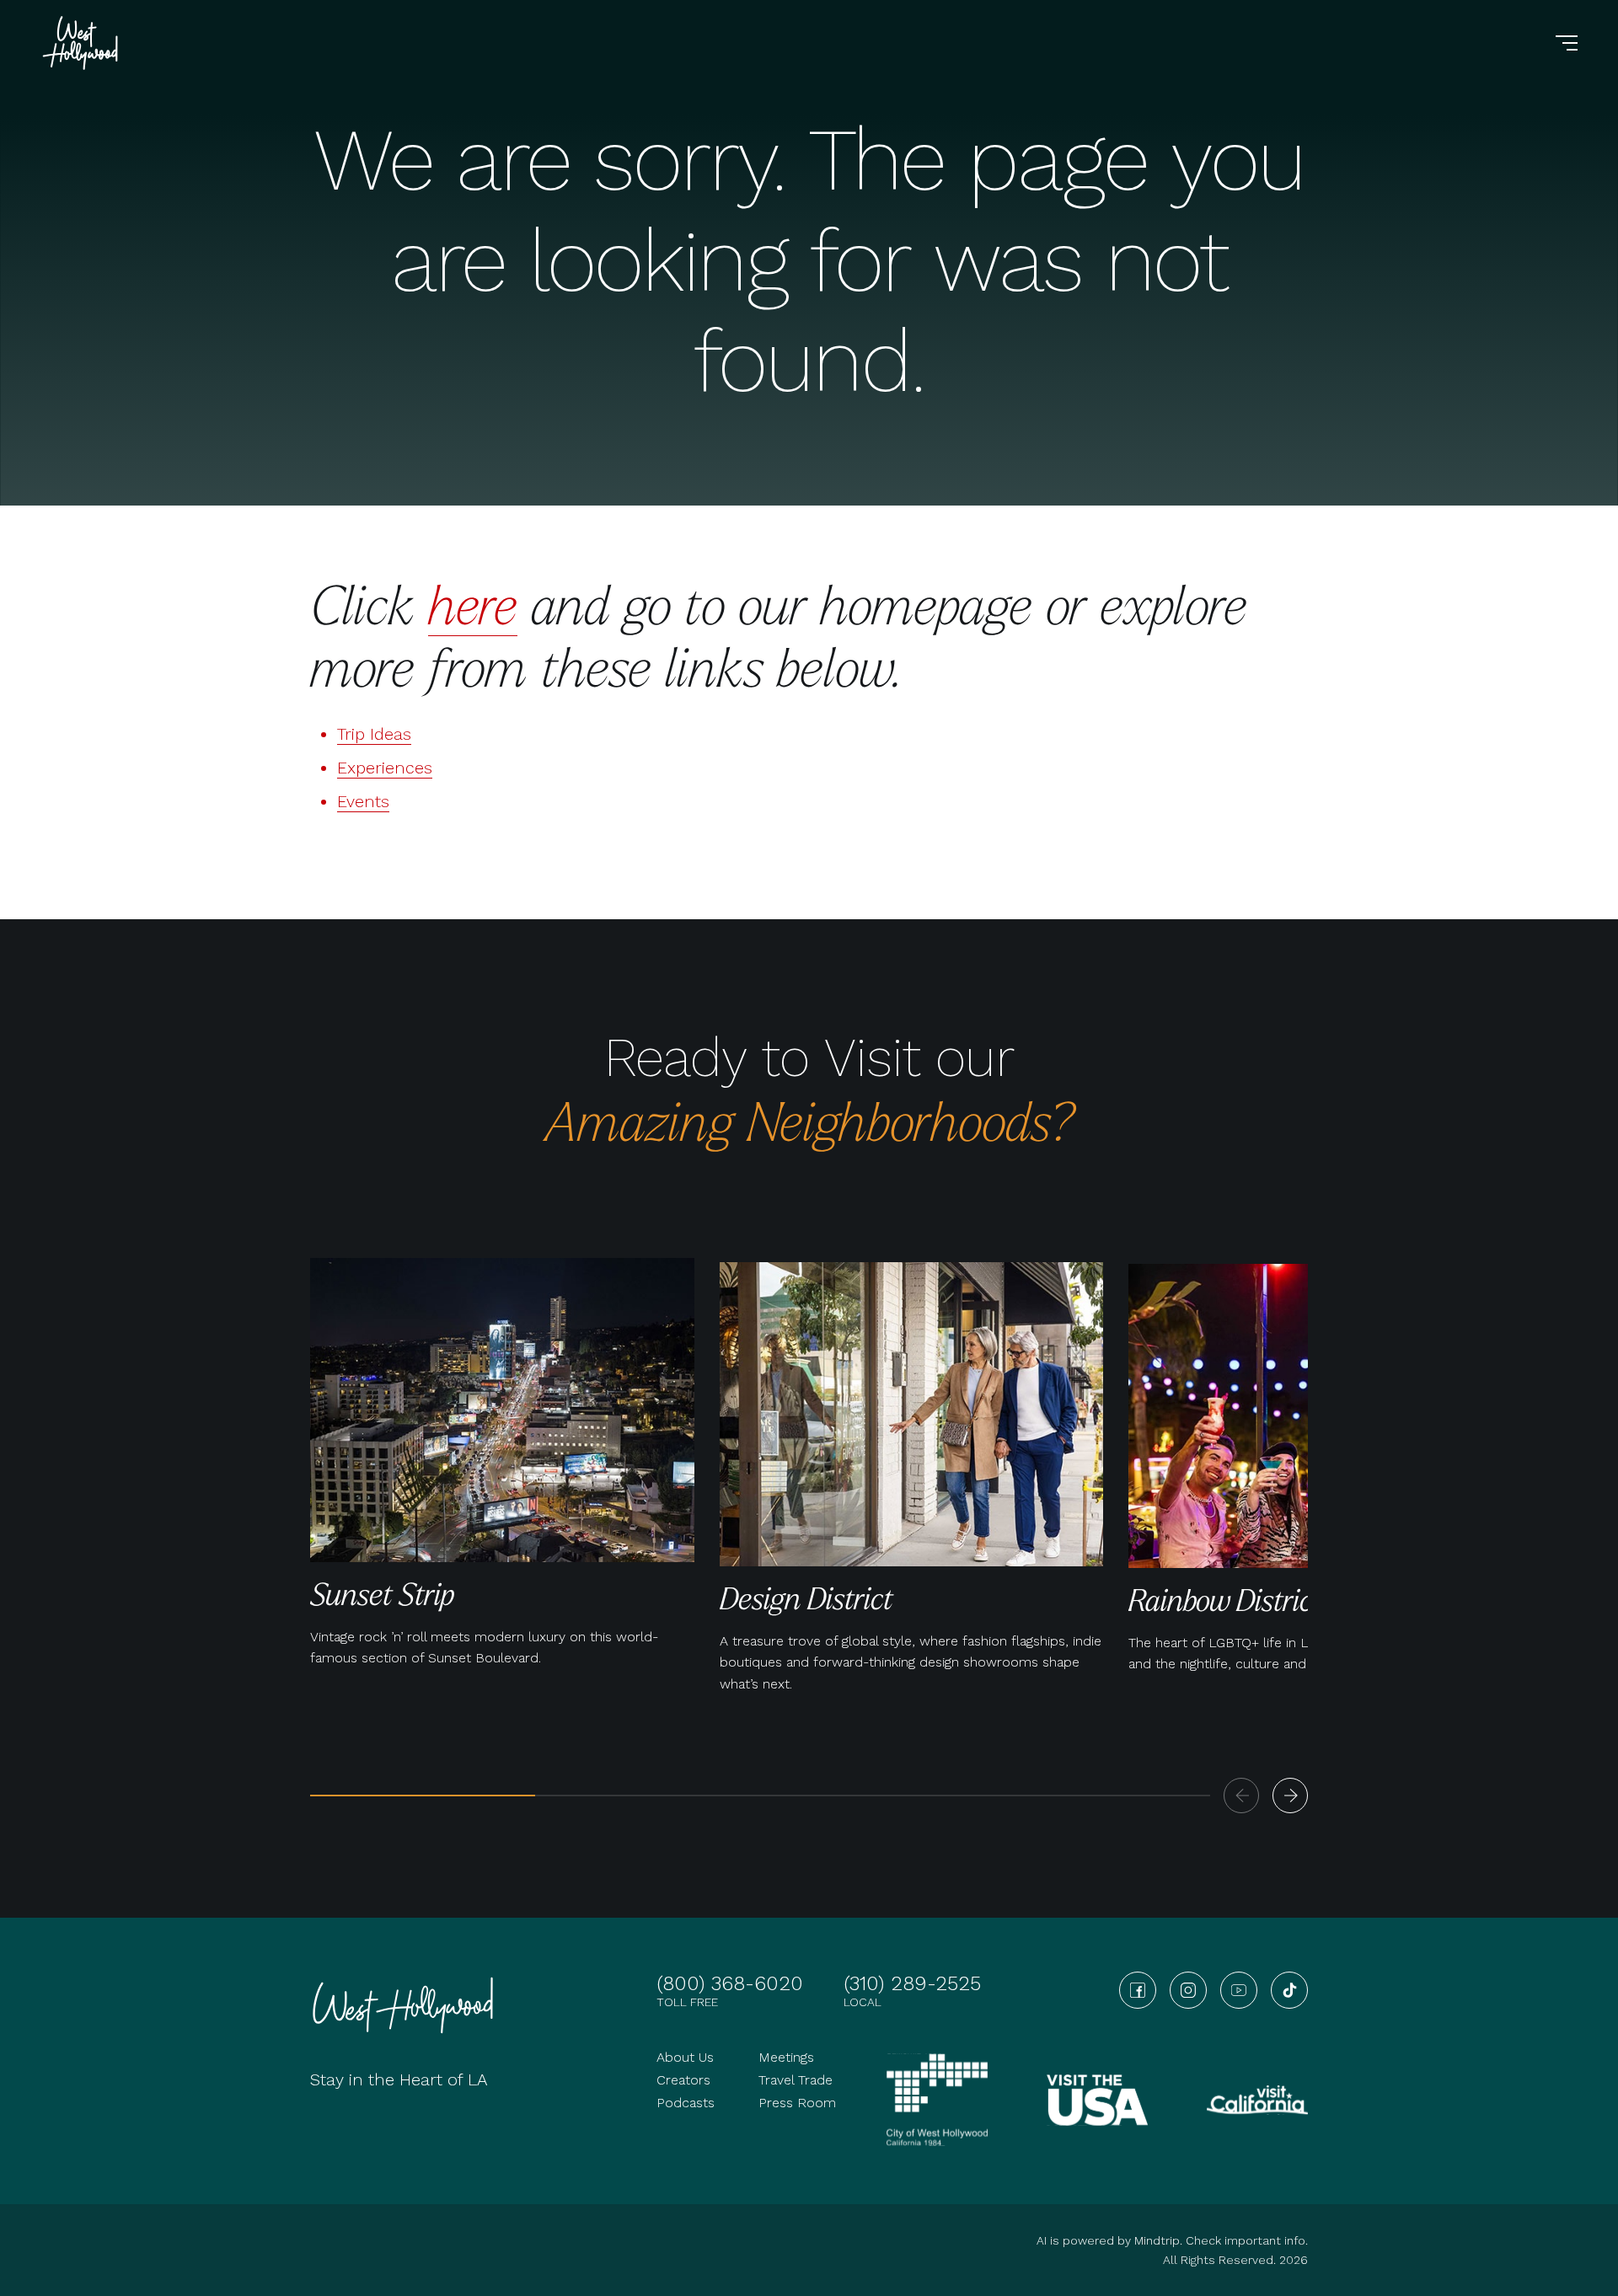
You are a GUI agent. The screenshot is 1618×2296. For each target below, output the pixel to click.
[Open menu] (1567, 43)
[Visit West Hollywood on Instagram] (1188, 1990)
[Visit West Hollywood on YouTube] (1239, 1990)
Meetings (786, 2057)
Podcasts (686, 2103)
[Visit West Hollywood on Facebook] (1138, 1990)
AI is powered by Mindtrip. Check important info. (1172, 2240)
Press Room (797, 2103)
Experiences (385, 768)
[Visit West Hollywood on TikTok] (1289, 1990)
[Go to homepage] (83, 43)
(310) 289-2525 (912, 1983)
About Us (685, 2057)
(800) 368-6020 (730, 1983)
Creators (683, 2080)
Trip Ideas (374, 734)
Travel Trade (796, 2080)
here (473, 604)
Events (363, 801)
